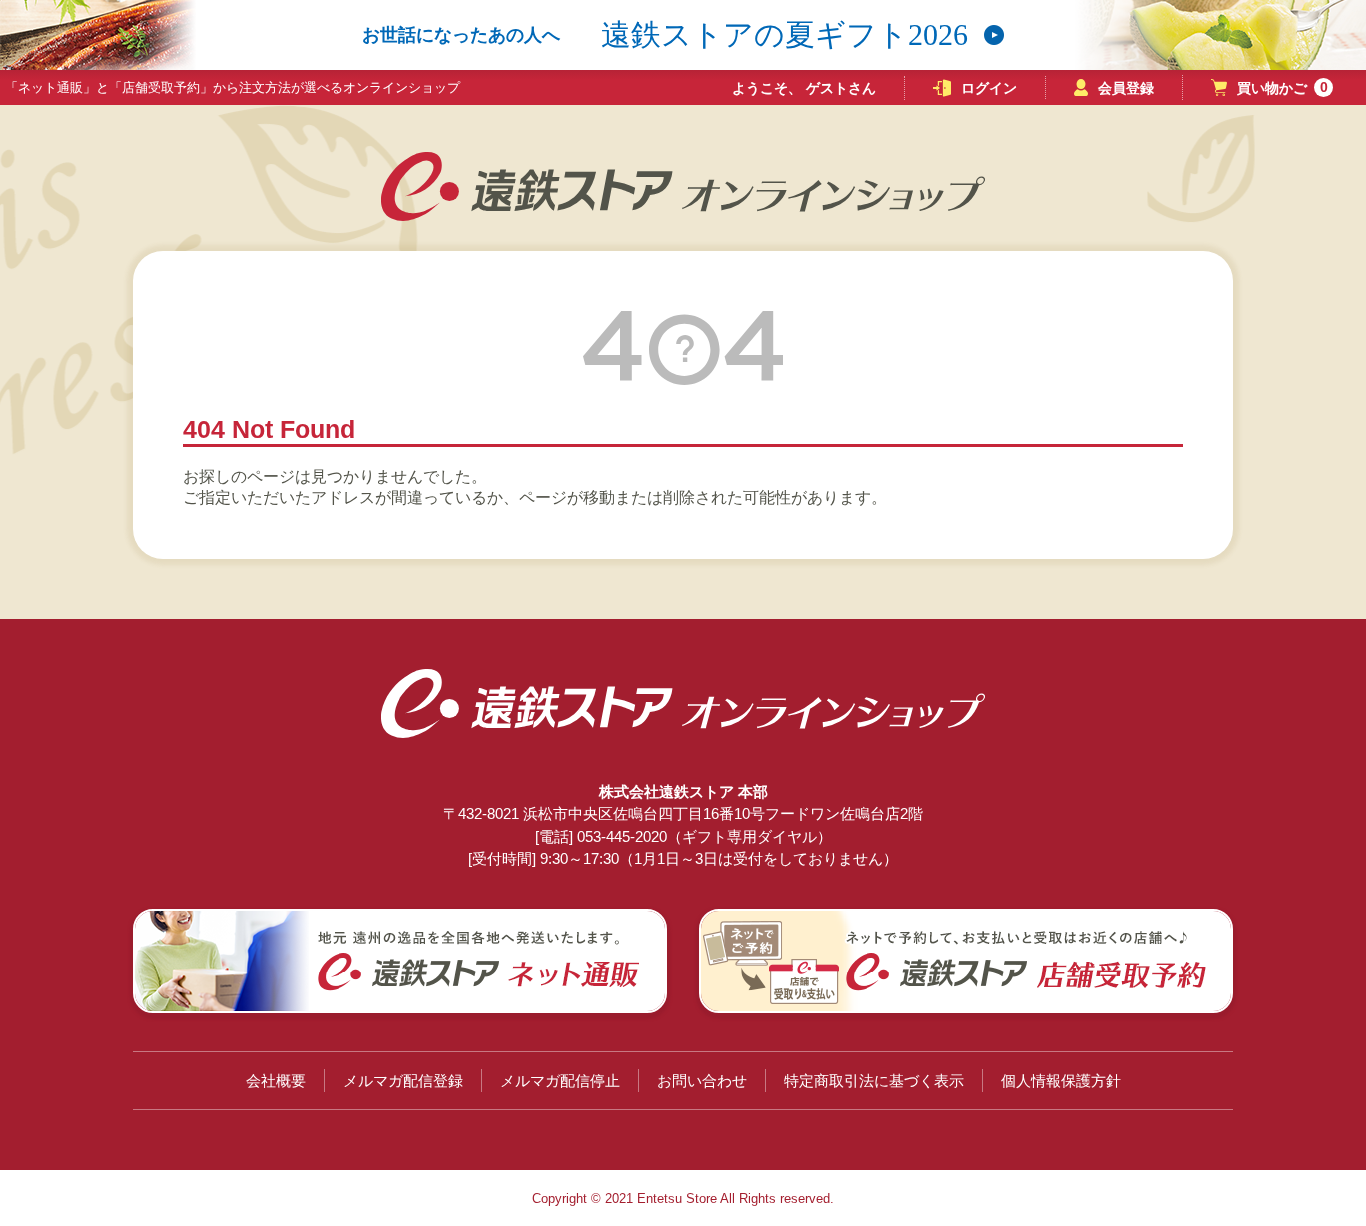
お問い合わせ (702, 1080)
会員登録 (1126, 88)
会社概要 (276, 1080)
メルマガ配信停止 (560, 1080)
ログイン (989, 88)
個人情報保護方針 (1061, 1080)
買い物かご (1282, 87)
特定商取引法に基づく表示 (874, 1080)
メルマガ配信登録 (403, 1080)
